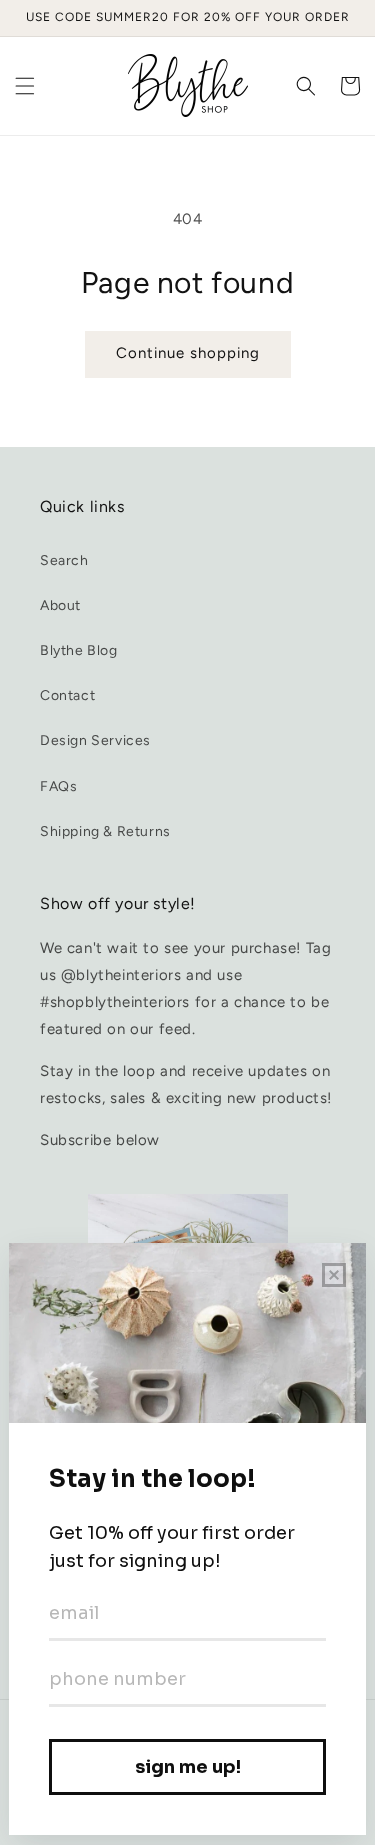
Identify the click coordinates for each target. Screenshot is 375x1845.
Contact (67, 695)
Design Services (95, 740)
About (60, 605)
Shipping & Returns (105, 831)
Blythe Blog (79, 650)
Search (64, 560)
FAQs (58, 786)
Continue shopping (188, 353)
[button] (25, 86)
